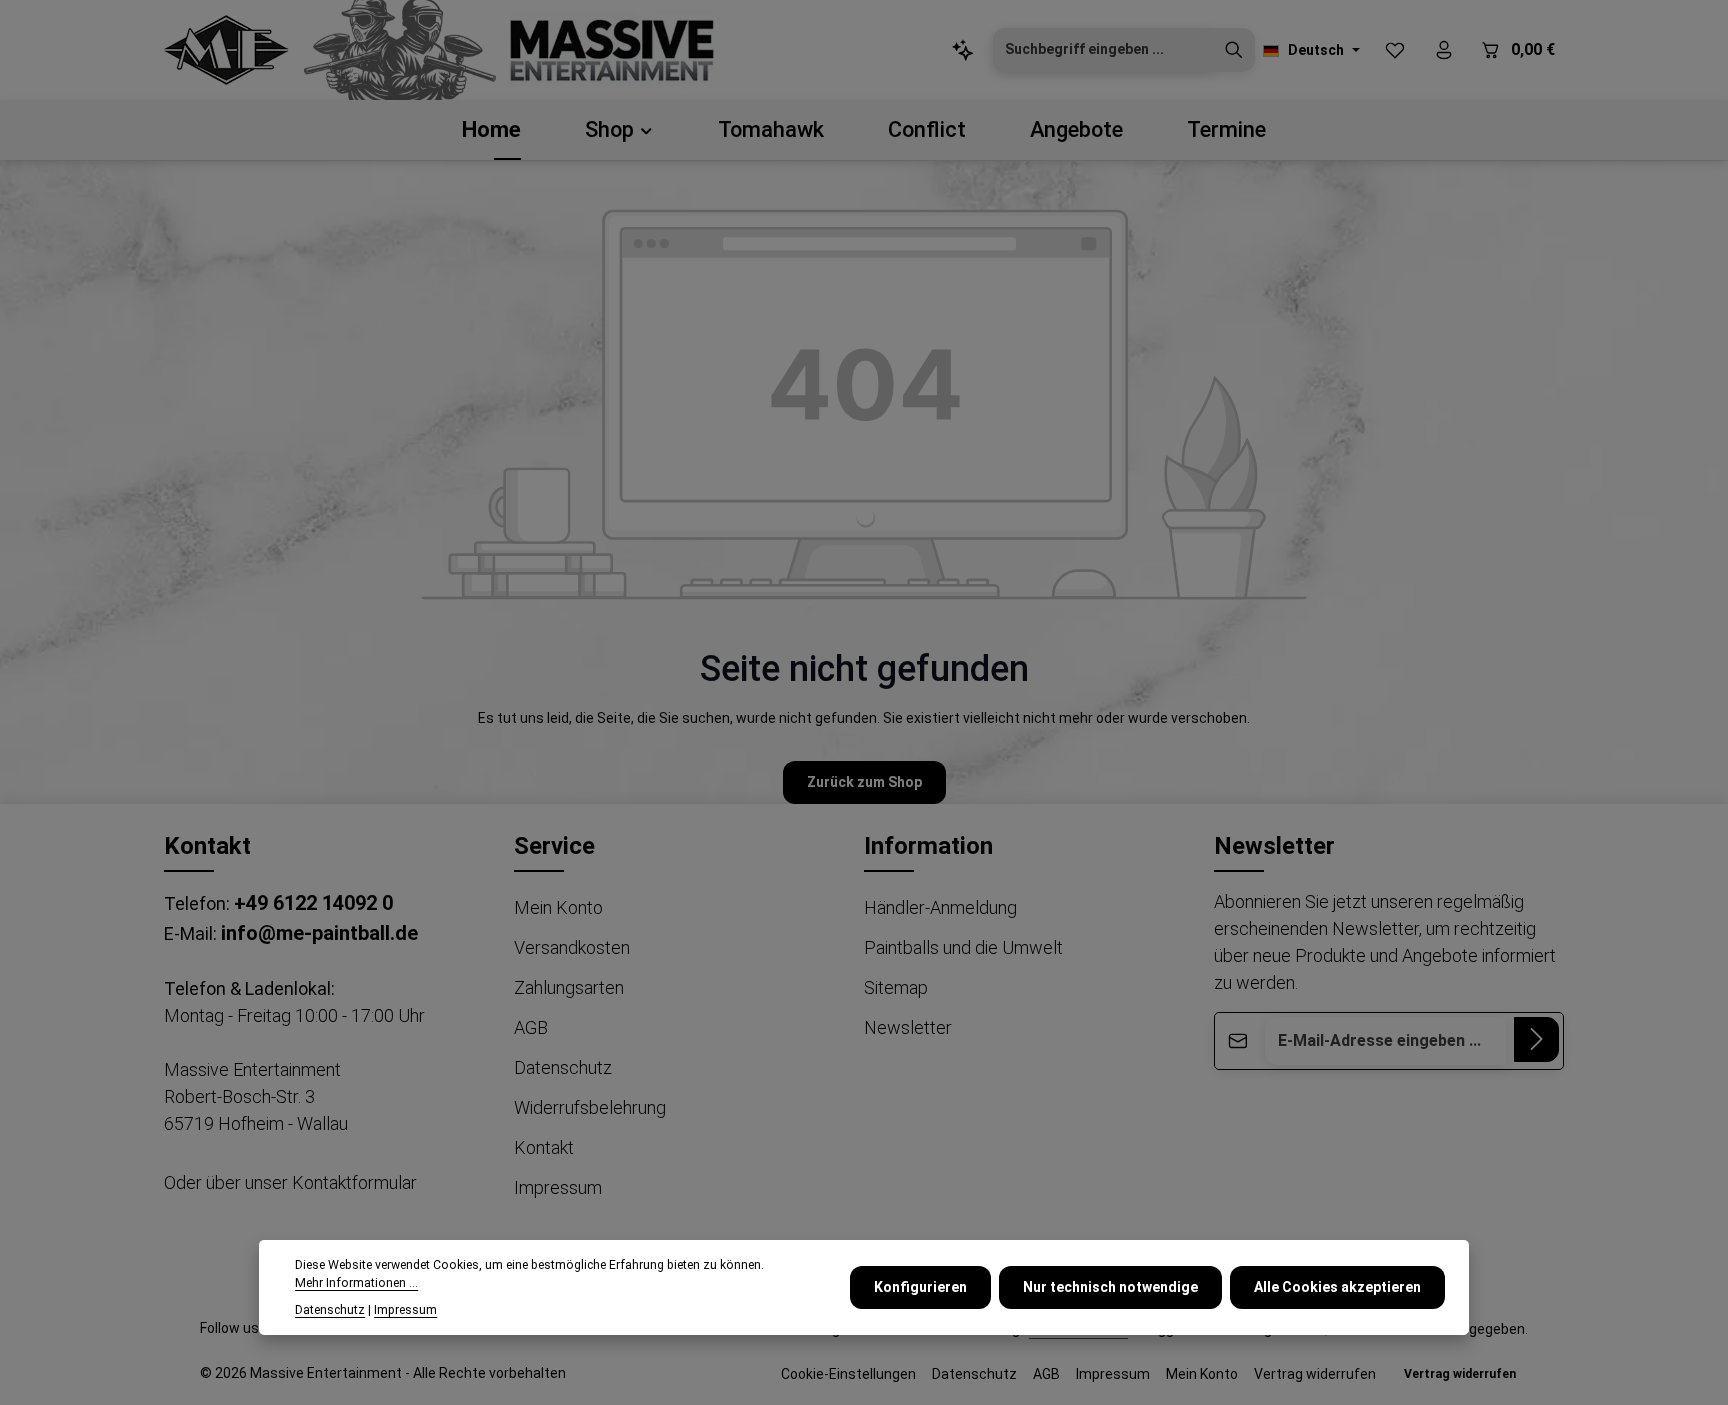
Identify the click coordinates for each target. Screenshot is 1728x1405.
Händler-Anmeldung (940, 907)
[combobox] (1103, 50)
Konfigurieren (920, 1287)
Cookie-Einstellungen (848, 1374)
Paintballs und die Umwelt (963, 947)
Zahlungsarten (569, 987)
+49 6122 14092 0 (313, 903)
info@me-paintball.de (319, 933)
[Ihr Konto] (1443, 50)
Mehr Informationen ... (356, 1283)
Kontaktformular (354, 1182)
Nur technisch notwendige (1110, 1287)
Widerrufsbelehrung (590, 1107)
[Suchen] (1234, 50)
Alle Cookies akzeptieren (1337, 1287)
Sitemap (896, 987)
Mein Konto (558, 907)
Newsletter (908, 1027)
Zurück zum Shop (864, 782)
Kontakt (544, 1147)
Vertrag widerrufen (1315, 1374)
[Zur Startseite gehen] (226, 50)
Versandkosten (572, 947)
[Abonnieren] (1536, 1039)
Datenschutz (563, 1067)
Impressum (558, 1187)
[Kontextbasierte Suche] (962, 50)
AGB (531, 1027)
